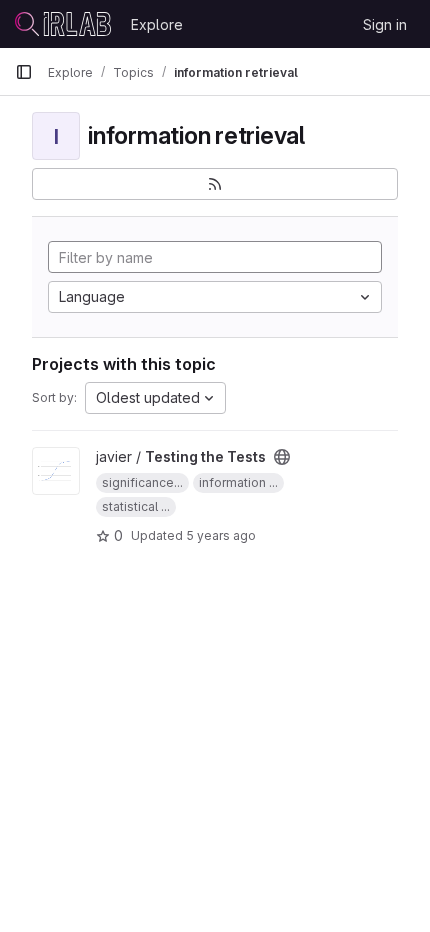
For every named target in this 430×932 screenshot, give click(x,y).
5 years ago (221, 535)
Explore (157, 24)
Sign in (385, 24)
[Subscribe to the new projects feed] (215, 184)
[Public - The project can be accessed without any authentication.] (282, 457)
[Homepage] (63, 24)
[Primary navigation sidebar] (24, 72)
